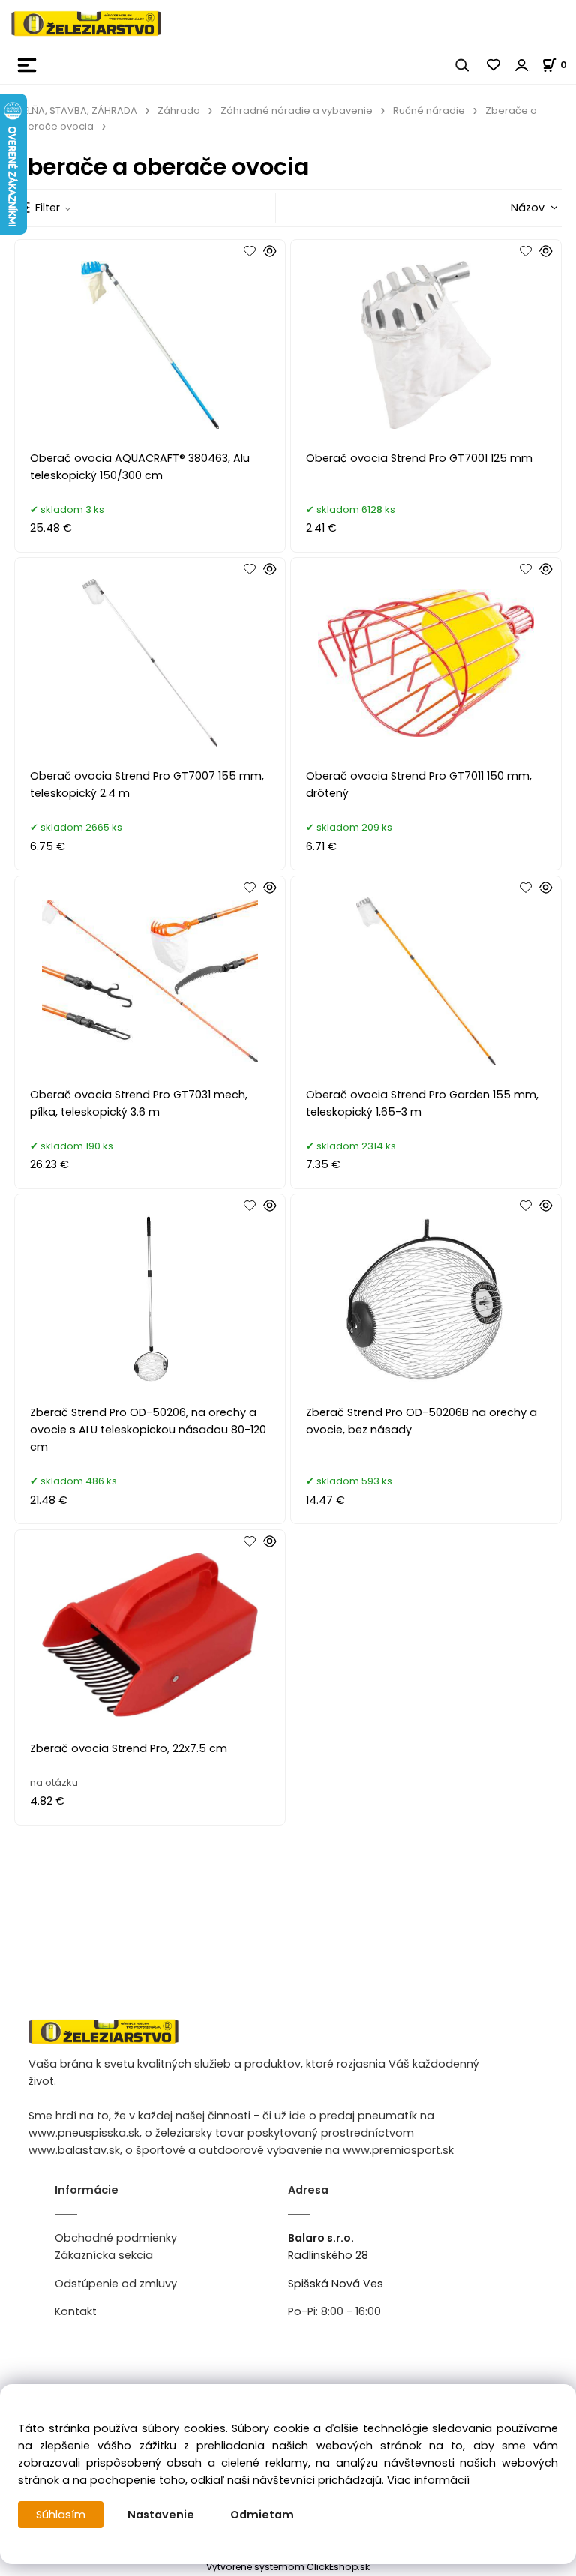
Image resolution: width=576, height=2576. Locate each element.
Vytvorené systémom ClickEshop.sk (288, 2567)
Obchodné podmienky (116, 2238)
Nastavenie (161, 2515)
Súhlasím (61, 2515)
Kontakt (76, 2311)
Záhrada (179, 111)
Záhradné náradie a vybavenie (297, 111)
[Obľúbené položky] (494, 65)
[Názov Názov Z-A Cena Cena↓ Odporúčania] (510, 207)
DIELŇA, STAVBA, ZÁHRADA (76, 111)
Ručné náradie (429, 111)
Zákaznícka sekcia (104, 2255)
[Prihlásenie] (522, 65)
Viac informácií (428, 2480)
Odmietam (262, 2515)
